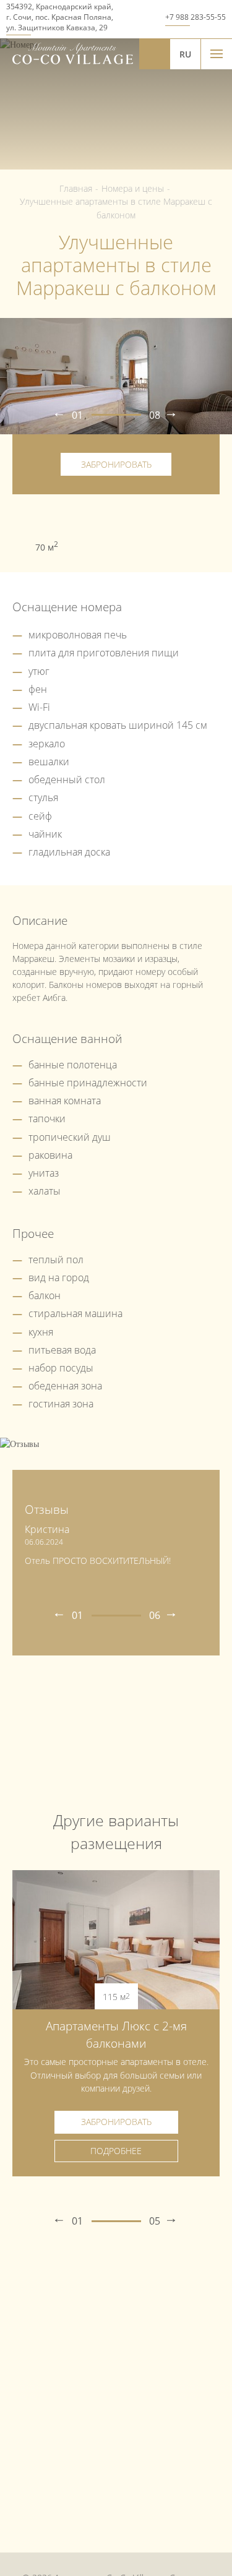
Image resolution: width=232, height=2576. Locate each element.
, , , (60, 17)
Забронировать (116, 464)
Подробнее (116, 2151)
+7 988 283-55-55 (195, 17)
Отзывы (47, 1509)
